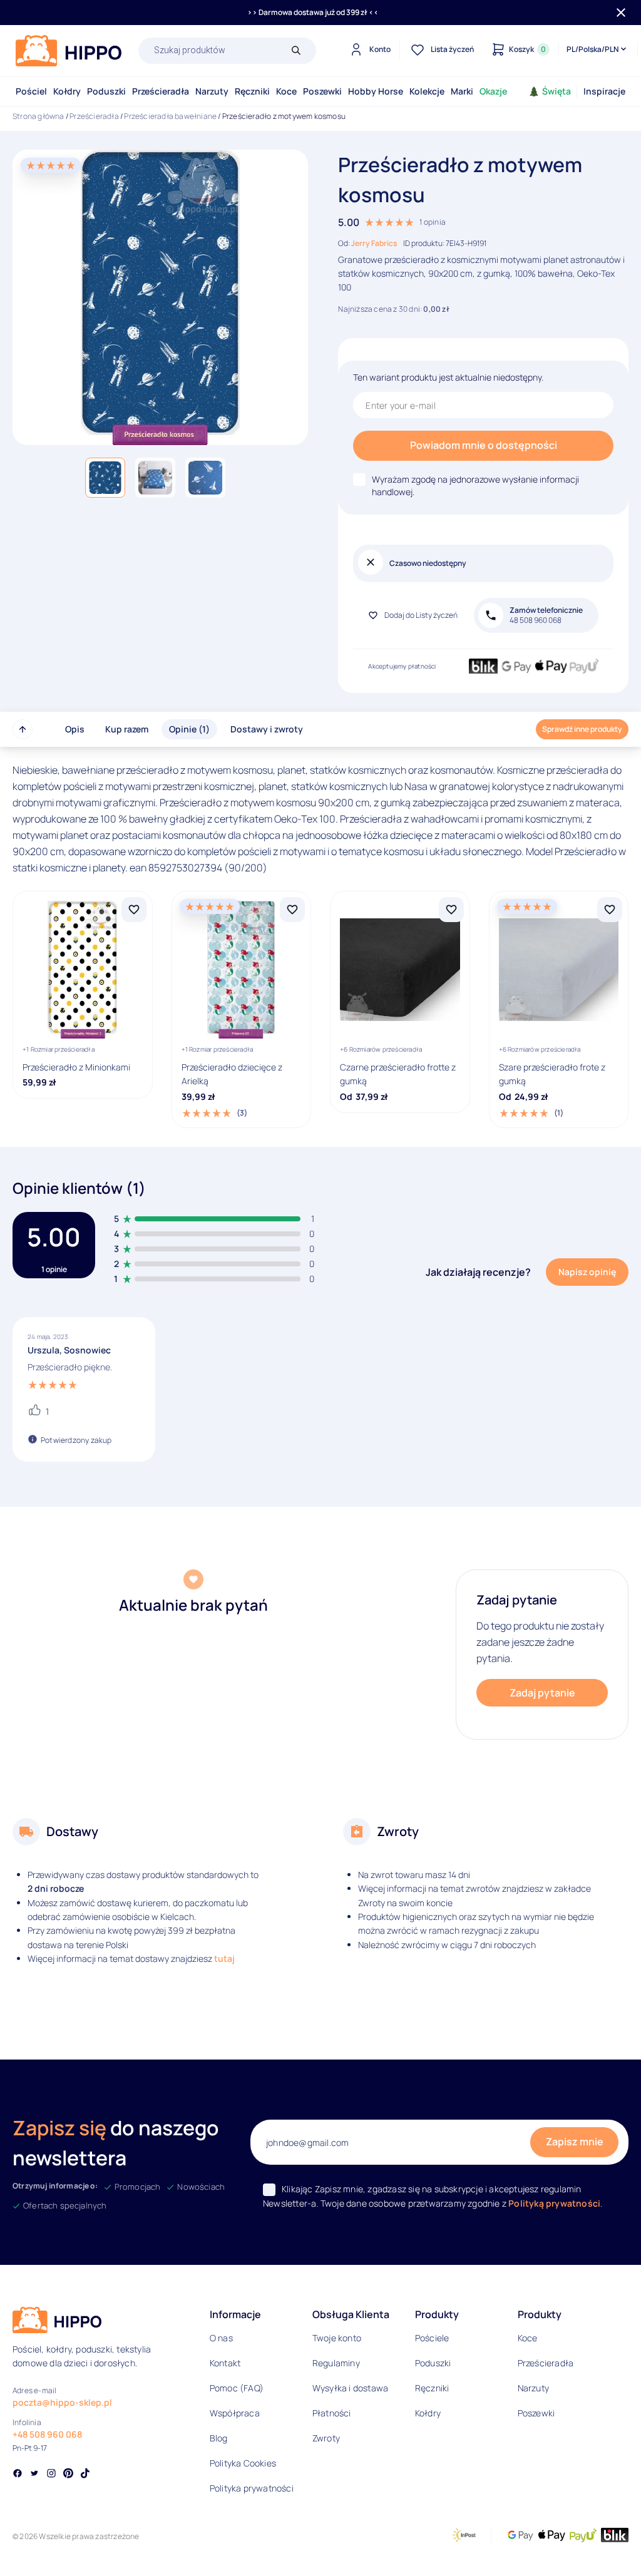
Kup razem (127, 729)
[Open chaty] (606, 2544)
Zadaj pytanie (542, 1693)
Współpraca (235, 2413)
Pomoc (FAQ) (237, 2388)
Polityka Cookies (243, 2463)
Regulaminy (336, 2363)
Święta (556, 91)
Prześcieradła (161, 91)
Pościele (432, 2338)
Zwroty (326, 2438)
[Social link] (18, 2475)
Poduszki (106, 91)
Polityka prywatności (252, 2488)
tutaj (224, 1958)
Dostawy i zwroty (267, 729)
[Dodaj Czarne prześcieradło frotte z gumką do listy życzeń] (451, 910)
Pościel (31, 91)
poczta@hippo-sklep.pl (62, 2402)
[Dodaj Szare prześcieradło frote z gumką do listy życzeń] (610, 910)
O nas (221, 2338)
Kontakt (225, 2363)
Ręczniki (252, 91)
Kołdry (67, 91)
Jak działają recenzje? (478, 1272)
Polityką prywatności (554, 2203)
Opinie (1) (189, 729)
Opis (75, 729)
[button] (105, 478)
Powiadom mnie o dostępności (484, 445)
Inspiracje (604, 91)
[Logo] (69, 51)
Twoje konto (337, 2338)
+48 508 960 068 (47, 2434)
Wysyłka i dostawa (350, 2388)
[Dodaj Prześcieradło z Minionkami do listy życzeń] (134, 910)
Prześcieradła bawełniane (170, 116)
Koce (286, 91)
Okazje (493, 91)
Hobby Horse (376, 91)
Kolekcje (427, 91)
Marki (462, 91)
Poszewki (322, 91)
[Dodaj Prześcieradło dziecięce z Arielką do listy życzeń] (292, 910)
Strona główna (38, 116)
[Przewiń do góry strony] (23, 729)
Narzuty (212, 91)
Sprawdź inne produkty (582, 729)
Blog (219, 2438)
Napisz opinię (587, 1272)
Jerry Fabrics (374, 243)
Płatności (332, 2413)
